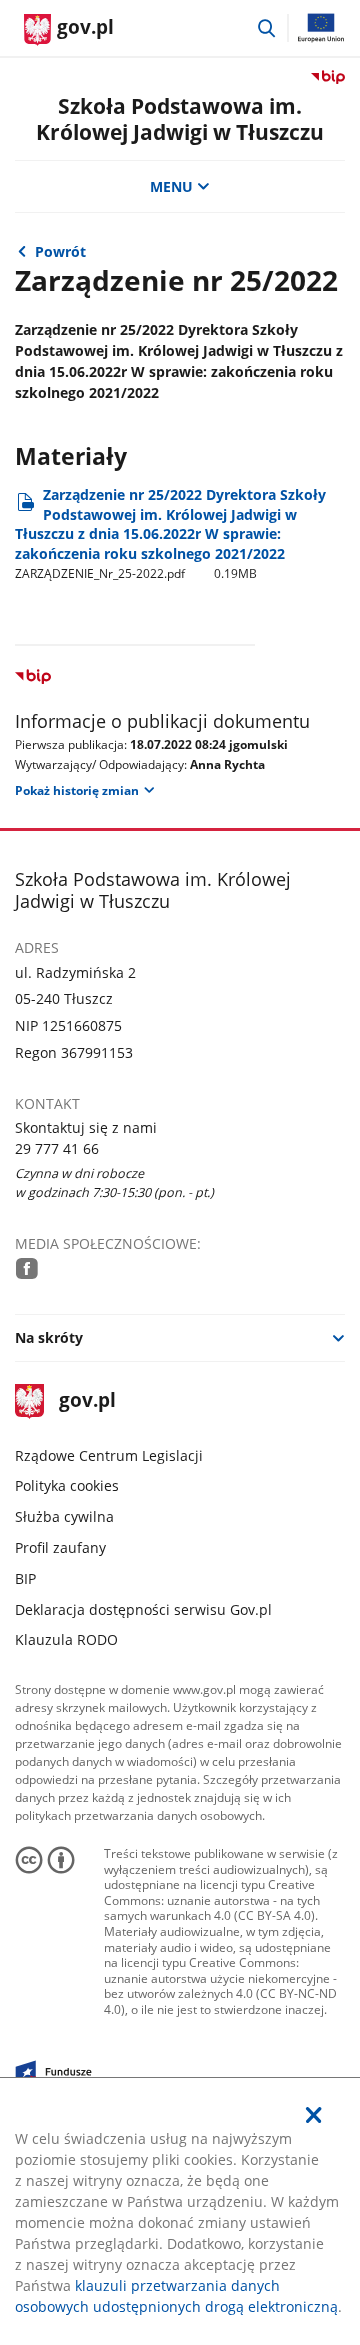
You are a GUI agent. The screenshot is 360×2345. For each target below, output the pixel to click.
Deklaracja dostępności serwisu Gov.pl (143, 1609)
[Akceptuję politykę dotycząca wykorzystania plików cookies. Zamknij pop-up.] (314, 2115)
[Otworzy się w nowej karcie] (27, 1268)
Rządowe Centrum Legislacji (109, 1455)
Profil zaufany (60, 1547)
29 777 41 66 (57, 1148)
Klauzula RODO (66, 1639)
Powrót (60, 251)
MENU (171, 186)
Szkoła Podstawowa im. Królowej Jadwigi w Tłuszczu (180, 118)
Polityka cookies (67, 1485)
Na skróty (49, 1337)
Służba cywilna (64, 1516)
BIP (25, 1578)
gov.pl (86, 1401)
